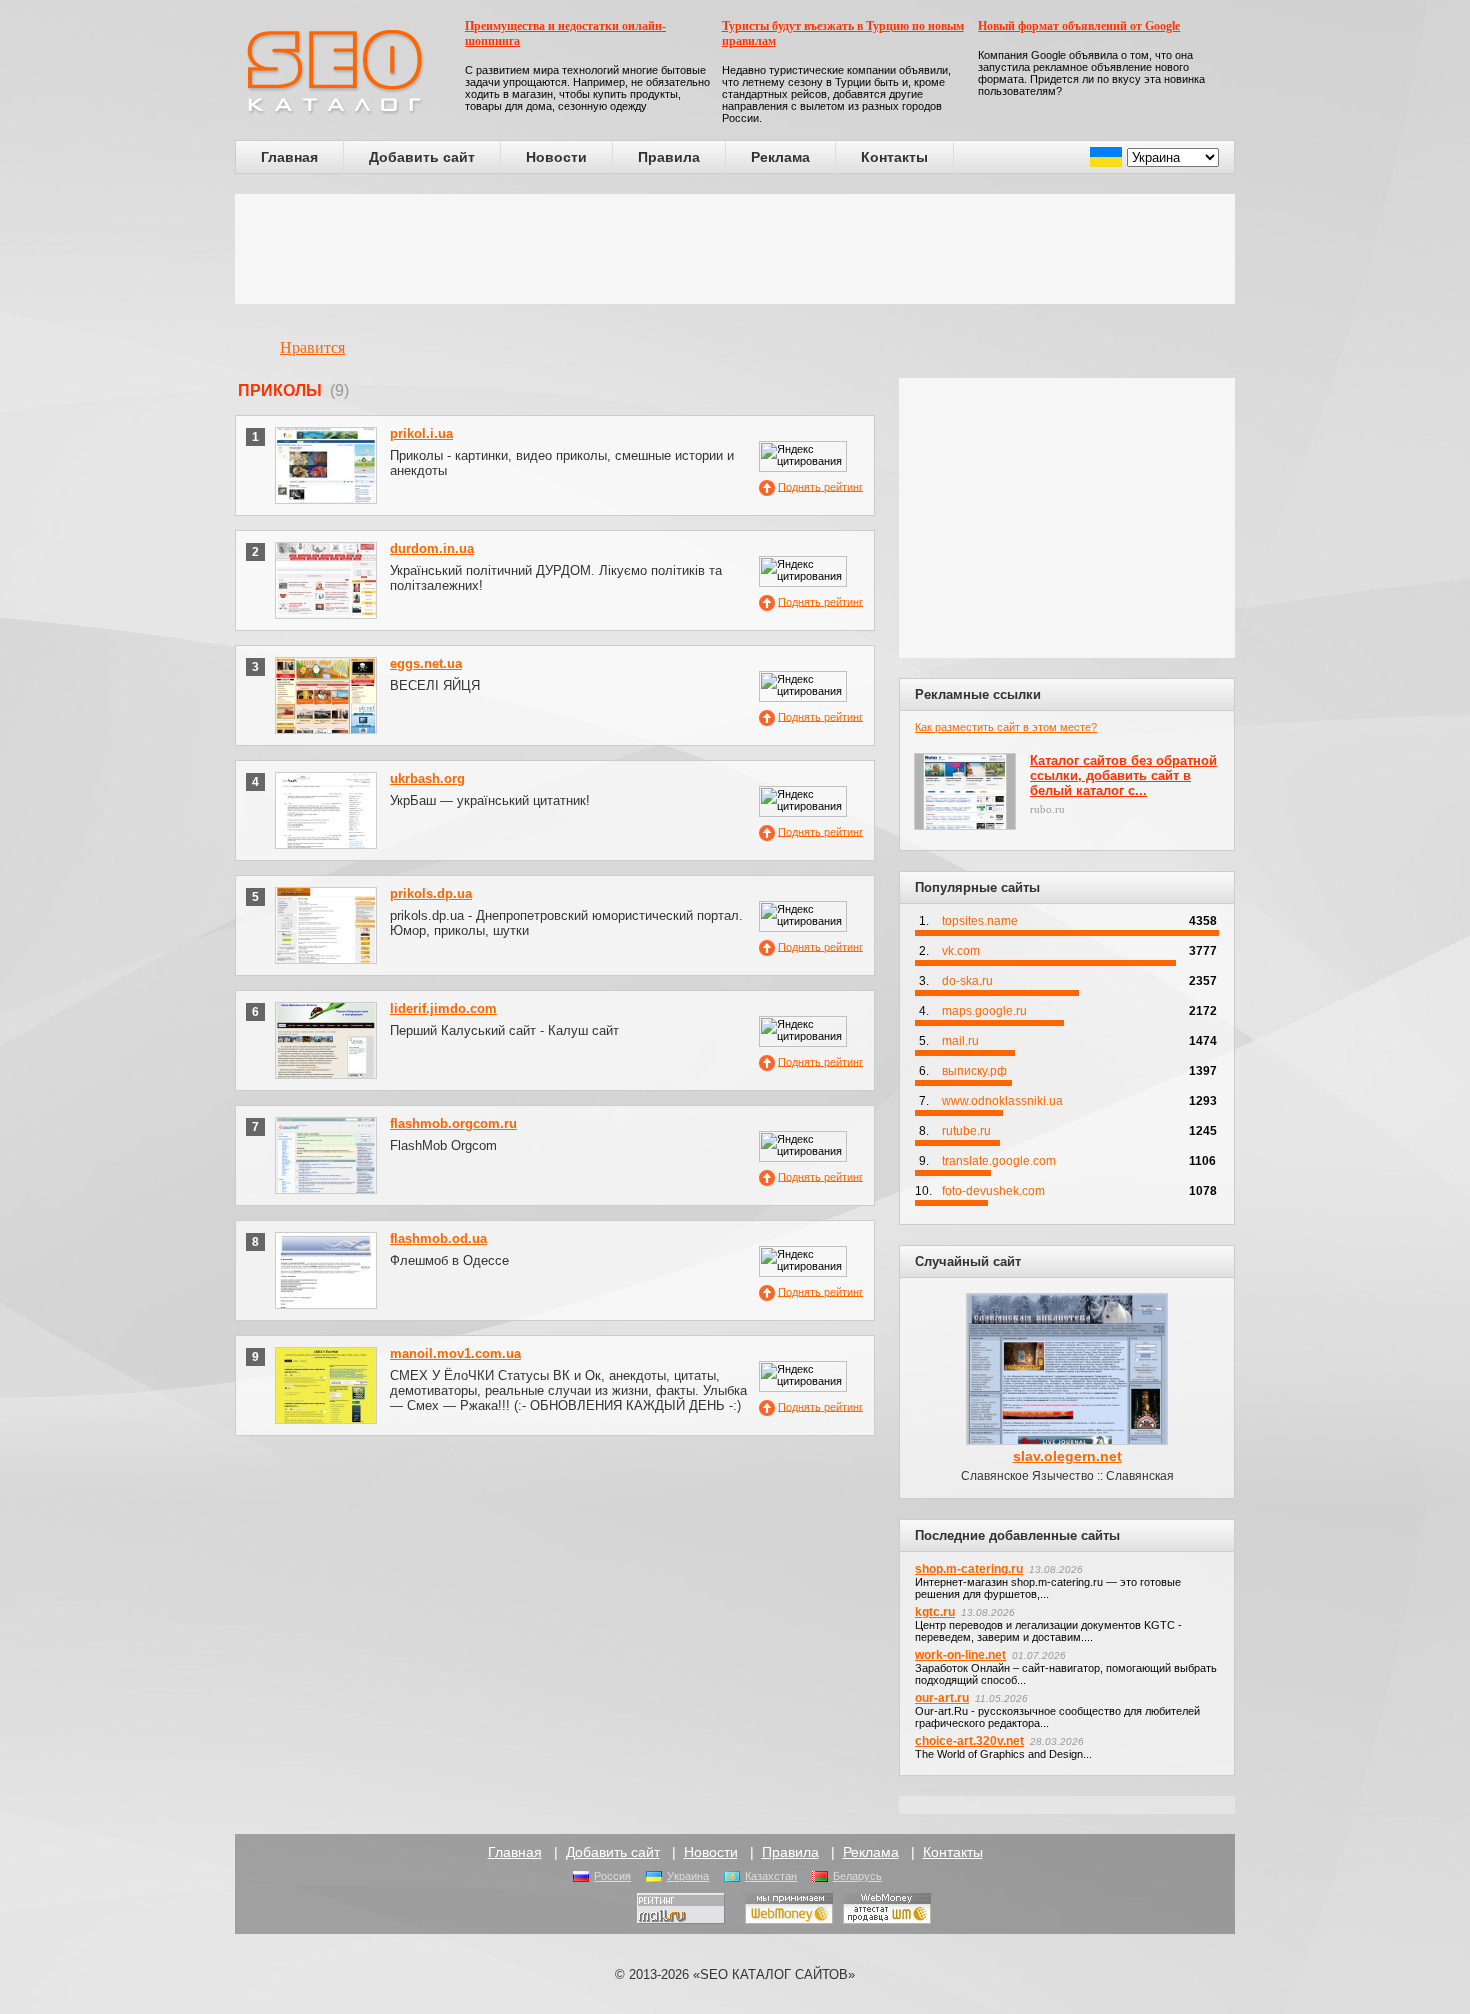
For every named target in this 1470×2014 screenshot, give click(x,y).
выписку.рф (974, 1071)
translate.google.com (999, 1161)
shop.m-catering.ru (969, 1569)
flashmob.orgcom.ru (453, 1123)
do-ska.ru (967, 981)
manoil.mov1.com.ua (455, 1353)
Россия (612, 1876)
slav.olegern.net (1067, 1456)
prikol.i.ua (421, 433)
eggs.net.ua (426, 663)
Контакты (894, 157)
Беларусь (857, 1876)
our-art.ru (942, 1698)
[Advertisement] (735, 249)
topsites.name (980, 921)
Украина (688, 1876)
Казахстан (771, 1876)
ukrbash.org (427, 778)
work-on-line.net (960, 1655)
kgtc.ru (935, 1612)
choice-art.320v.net (969, 1741)
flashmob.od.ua (438, 1238)
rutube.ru (966, 1131)
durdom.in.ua (432, 548)
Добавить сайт (422, 157)
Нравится (312, 347)
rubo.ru (1047, 809)
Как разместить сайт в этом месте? (1006, 727)
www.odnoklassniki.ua (1002, 1101)
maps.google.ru (984, 1011)
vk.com (961, 951)
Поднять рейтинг (820, 486)
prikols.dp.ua (431, 893)
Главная (289, 157)
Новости (556, 157)
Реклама (780, 157)
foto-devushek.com (993, 1191)
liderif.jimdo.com (443, 1008)
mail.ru (960, 1041)
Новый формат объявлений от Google (1079, 26)
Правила (669, 157)
